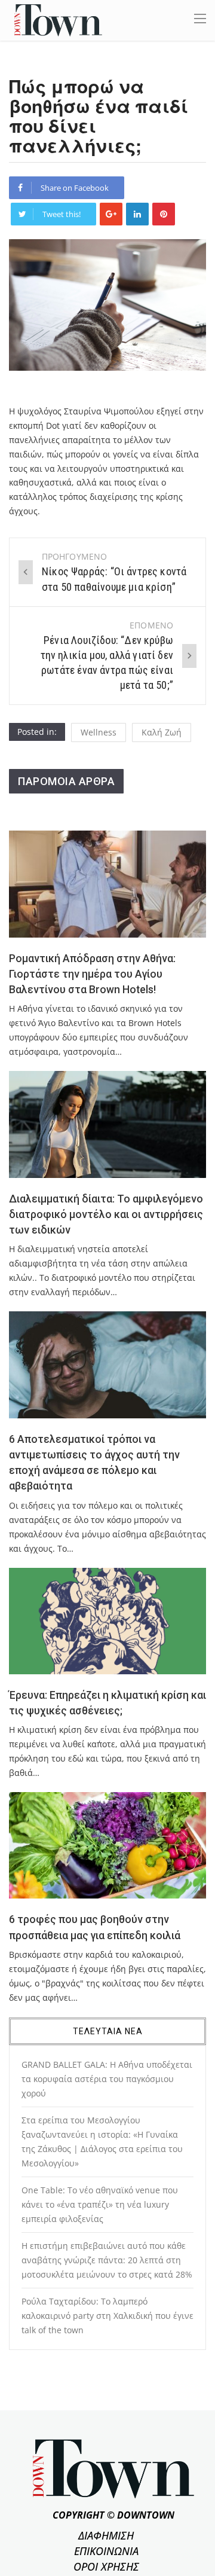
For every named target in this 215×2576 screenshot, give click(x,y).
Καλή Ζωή (162, 732)
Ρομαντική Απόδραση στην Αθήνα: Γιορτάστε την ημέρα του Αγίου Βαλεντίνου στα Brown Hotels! (92, 974)
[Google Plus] (111, 214)
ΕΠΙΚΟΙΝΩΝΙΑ (106, 2551)
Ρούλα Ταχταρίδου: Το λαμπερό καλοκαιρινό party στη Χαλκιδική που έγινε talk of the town (107, 2316)
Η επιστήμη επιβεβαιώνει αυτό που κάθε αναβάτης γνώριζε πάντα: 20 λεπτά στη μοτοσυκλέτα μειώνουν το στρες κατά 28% (107, 2260)
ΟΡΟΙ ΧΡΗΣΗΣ (106, 2566)
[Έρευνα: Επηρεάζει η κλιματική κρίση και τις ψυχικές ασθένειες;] (107, 1621)
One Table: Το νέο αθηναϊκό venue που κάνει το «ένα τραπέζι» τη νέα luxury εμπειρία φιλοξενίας (100, 2204)
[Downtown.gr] (58, 19)
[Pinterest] (164, 214)
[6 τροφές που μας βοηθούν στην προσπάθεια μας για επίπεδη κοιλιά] (107, 1845)
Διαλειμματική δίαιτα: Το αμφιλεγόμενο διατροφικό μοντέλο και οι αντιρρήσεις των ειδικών (106, 1215)
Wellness (99, 732)
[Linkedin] (137, 214)
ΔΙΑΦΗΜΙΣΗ (106, 2535)
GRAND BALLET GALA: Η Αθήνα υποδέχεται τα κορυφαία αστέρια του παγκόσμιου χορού (107, 2079)
